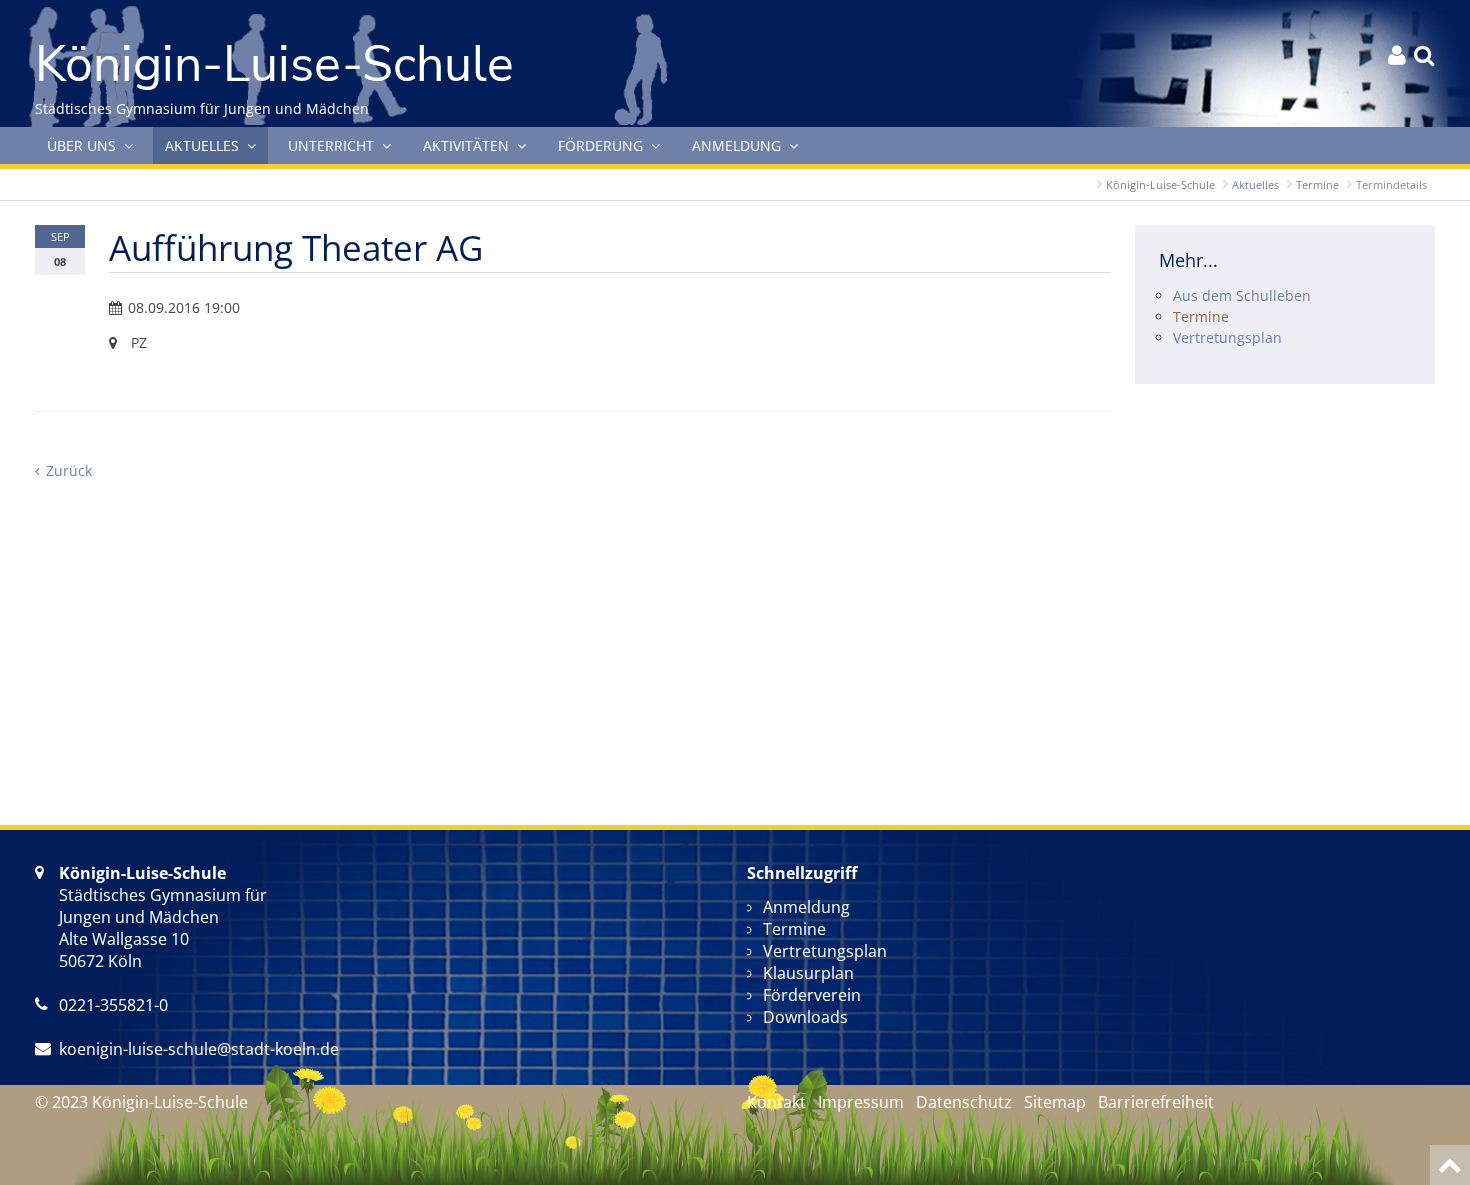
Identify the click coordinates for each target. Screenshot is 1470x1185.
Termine (1317, 184)
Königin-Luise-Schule (1160, 184)
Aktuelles (1255, 184)
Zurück (69, 470)
